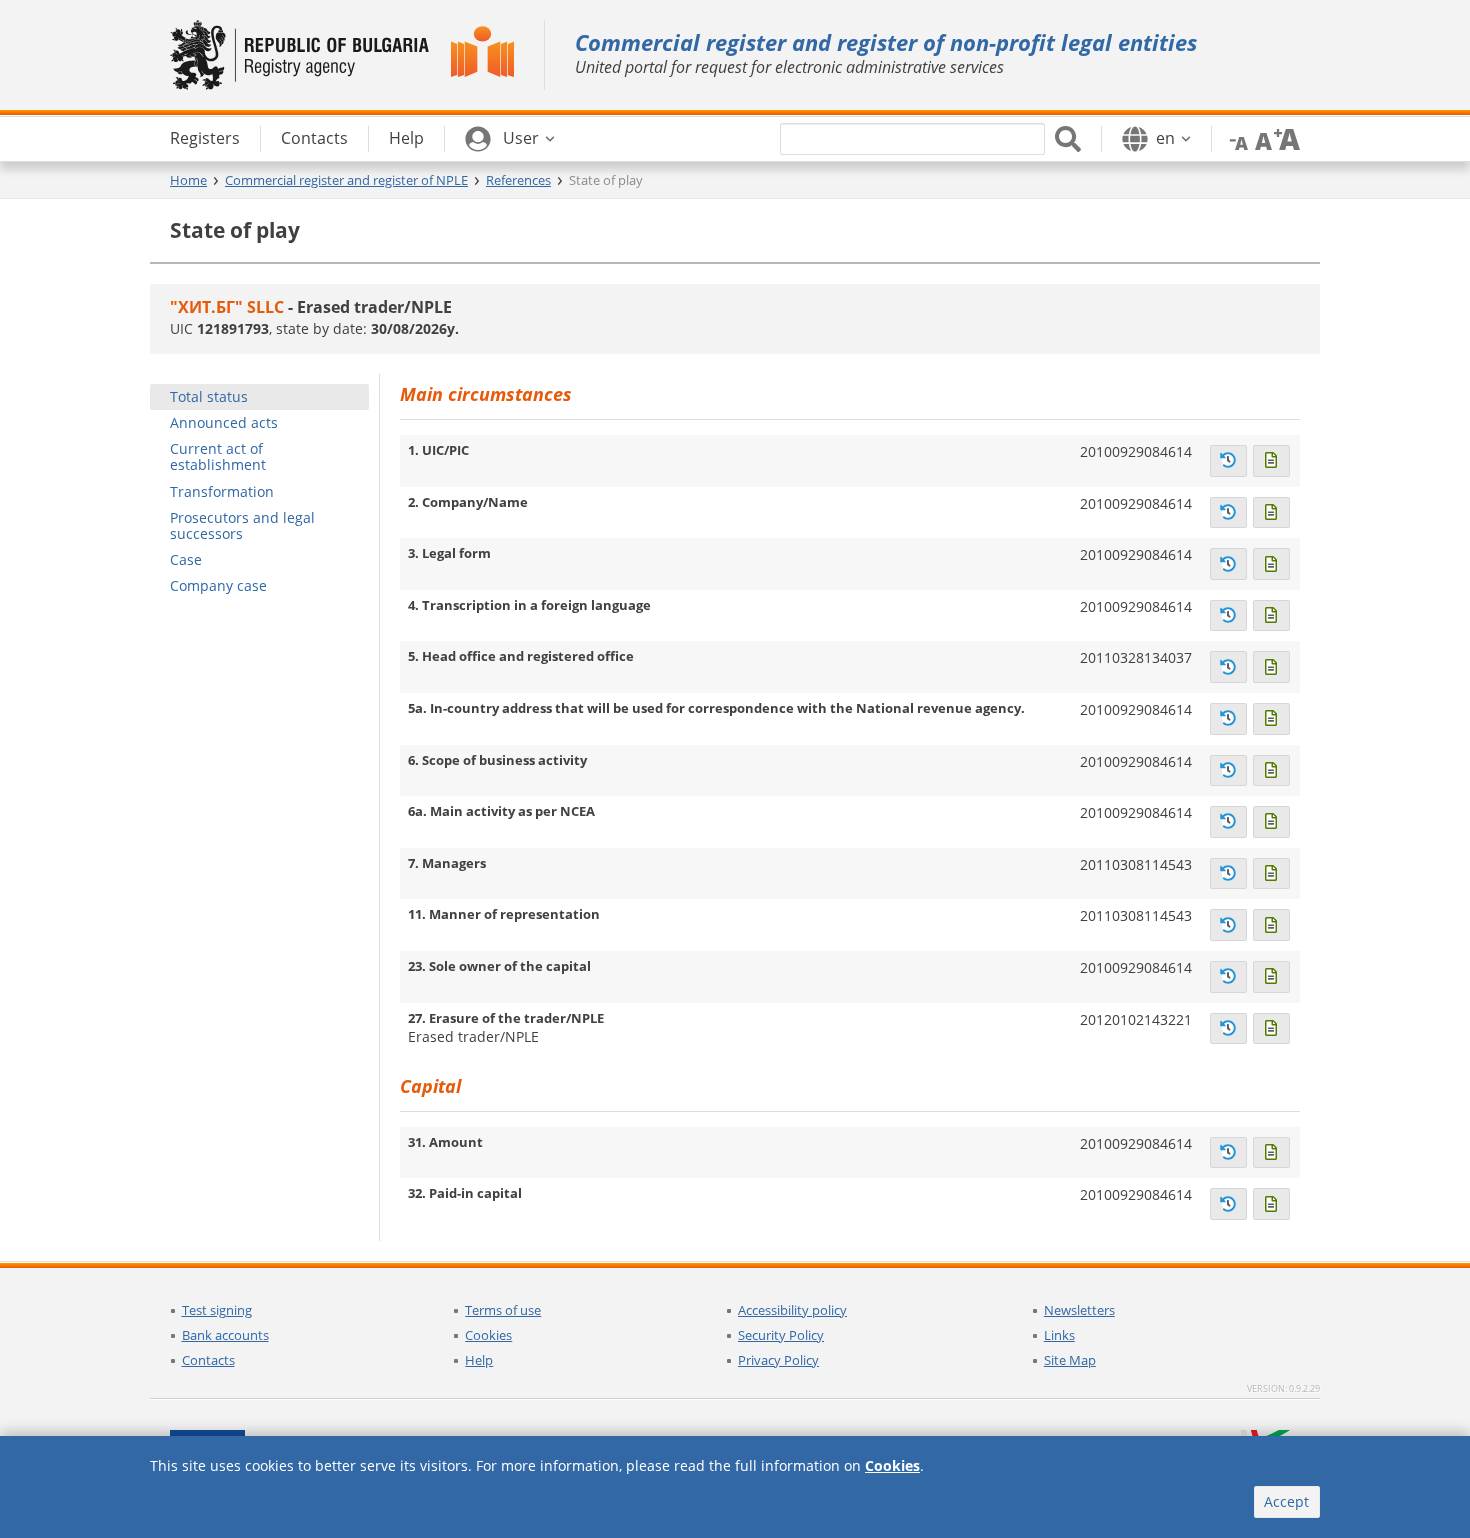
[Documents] (1271, 461)
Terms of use (503, 1310)
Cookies (488, 1335)
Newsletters (1079, 1310)
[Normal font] (1261, 138)
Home (188, 180)
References (518, 180)
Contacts (208, 1360)
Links (1059, 1335)
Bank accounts (225, 1335)
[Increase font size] (1287, 138)
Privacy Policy (778, 1360)
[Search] (1068, 139)
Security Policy (781, 1335)
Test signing (217, 1310)
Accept (1286, 1501)
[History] (1228, 461)
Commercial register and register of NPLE (346, 180)
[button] (510, 139)
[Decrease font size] (1235, 138)
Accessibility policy (792, 1310)
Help (479, 1360)
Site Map (1070, 1360)
